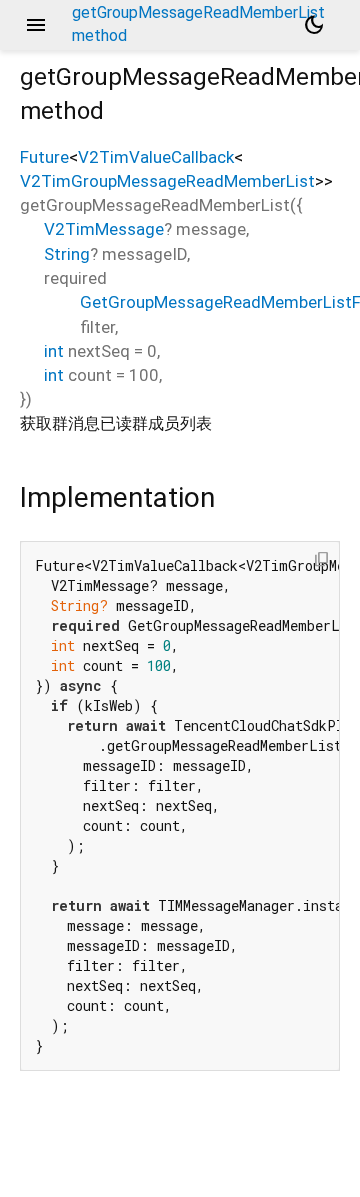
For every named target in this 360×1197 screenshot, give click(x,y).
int (54, 351)
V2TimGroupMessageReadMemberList (167, 181)
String (67, 254)
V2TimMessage (104, 229)
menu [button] (36, 25)
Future (44, 157)
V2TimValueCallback (156, 157)
